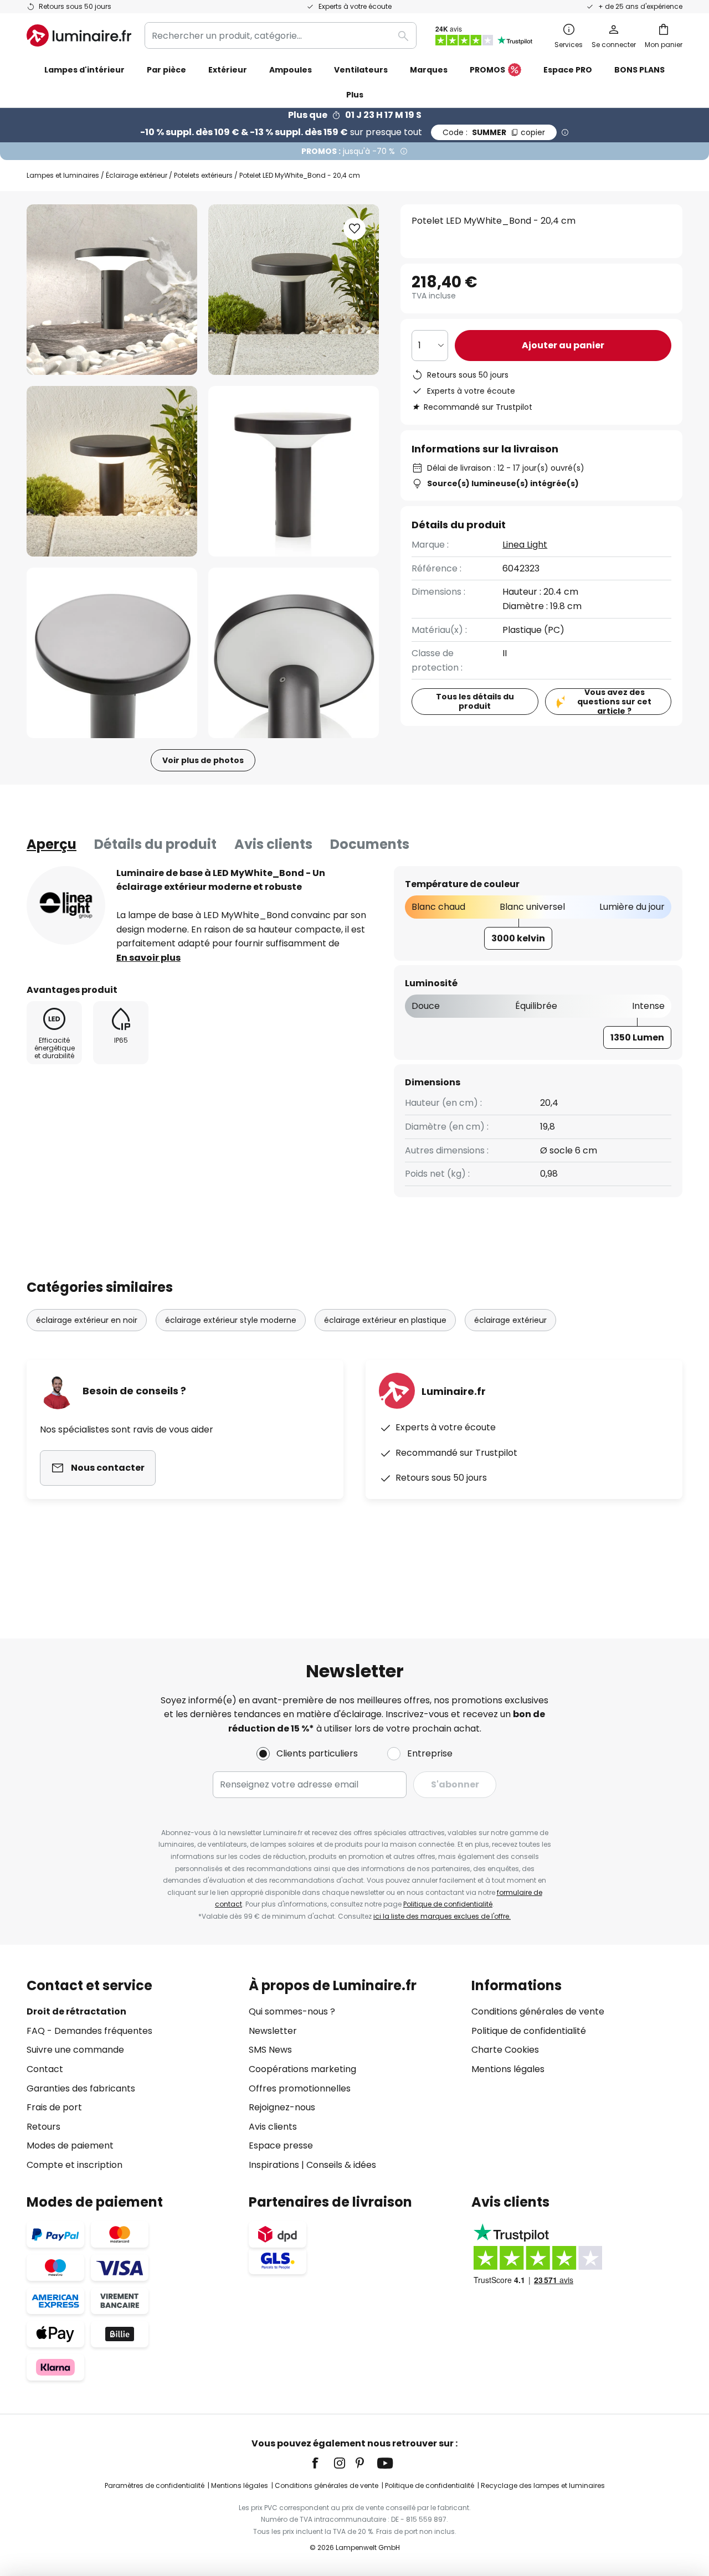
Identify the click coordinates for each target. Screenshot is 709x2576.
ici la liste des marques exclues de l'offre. (442, 1916)
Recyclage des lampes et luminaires (543, 2485)
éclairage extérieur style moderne (231, 1320)
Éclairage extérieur (137, 175)
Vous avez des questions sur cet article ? (614, 702)
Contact (45, 2069)
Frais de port (54, 2107)
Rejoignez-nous (282, 2107)
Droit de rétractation (76, 2011)
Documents (370, 844)
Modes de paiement (70, 2145)
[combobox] (281, 35)
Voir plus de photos (203, 760)
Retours (43, 2127)
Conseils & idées (341, 2165)
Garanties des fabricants (81, 2088)
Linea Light (525, 545)
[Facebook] (322, 2463)
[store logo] (79, 35)
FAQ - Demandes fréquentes (89, 2031)
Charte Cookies (505, 2050)
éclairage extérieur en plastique (385, 1320)
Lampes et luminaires (63, 175)
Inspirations (274, 2165)
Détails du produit (155, 844)
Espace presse (281, 2145)
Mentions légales (508, 2069)
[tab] (52, 844)
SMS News (270, 2050)
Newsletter (273, 2031)
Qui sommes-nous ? (292, 2011)
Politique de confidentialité (448, 1904)
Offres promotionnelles (300, 2088)
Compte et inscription (75, 2165)
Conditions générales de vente (538, 2011)
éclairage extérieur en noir (87, 1320)
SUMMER (494, 132)
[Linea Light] (66, 905)
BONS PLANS (639, 70)
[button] (112, 471)
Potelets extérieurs (203, 175)
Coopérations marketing (302, 2069)
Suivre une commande (75, 2050)
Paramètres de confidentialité (155, 2485)
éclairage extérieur (510, 1320)
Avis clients (273, 844)
